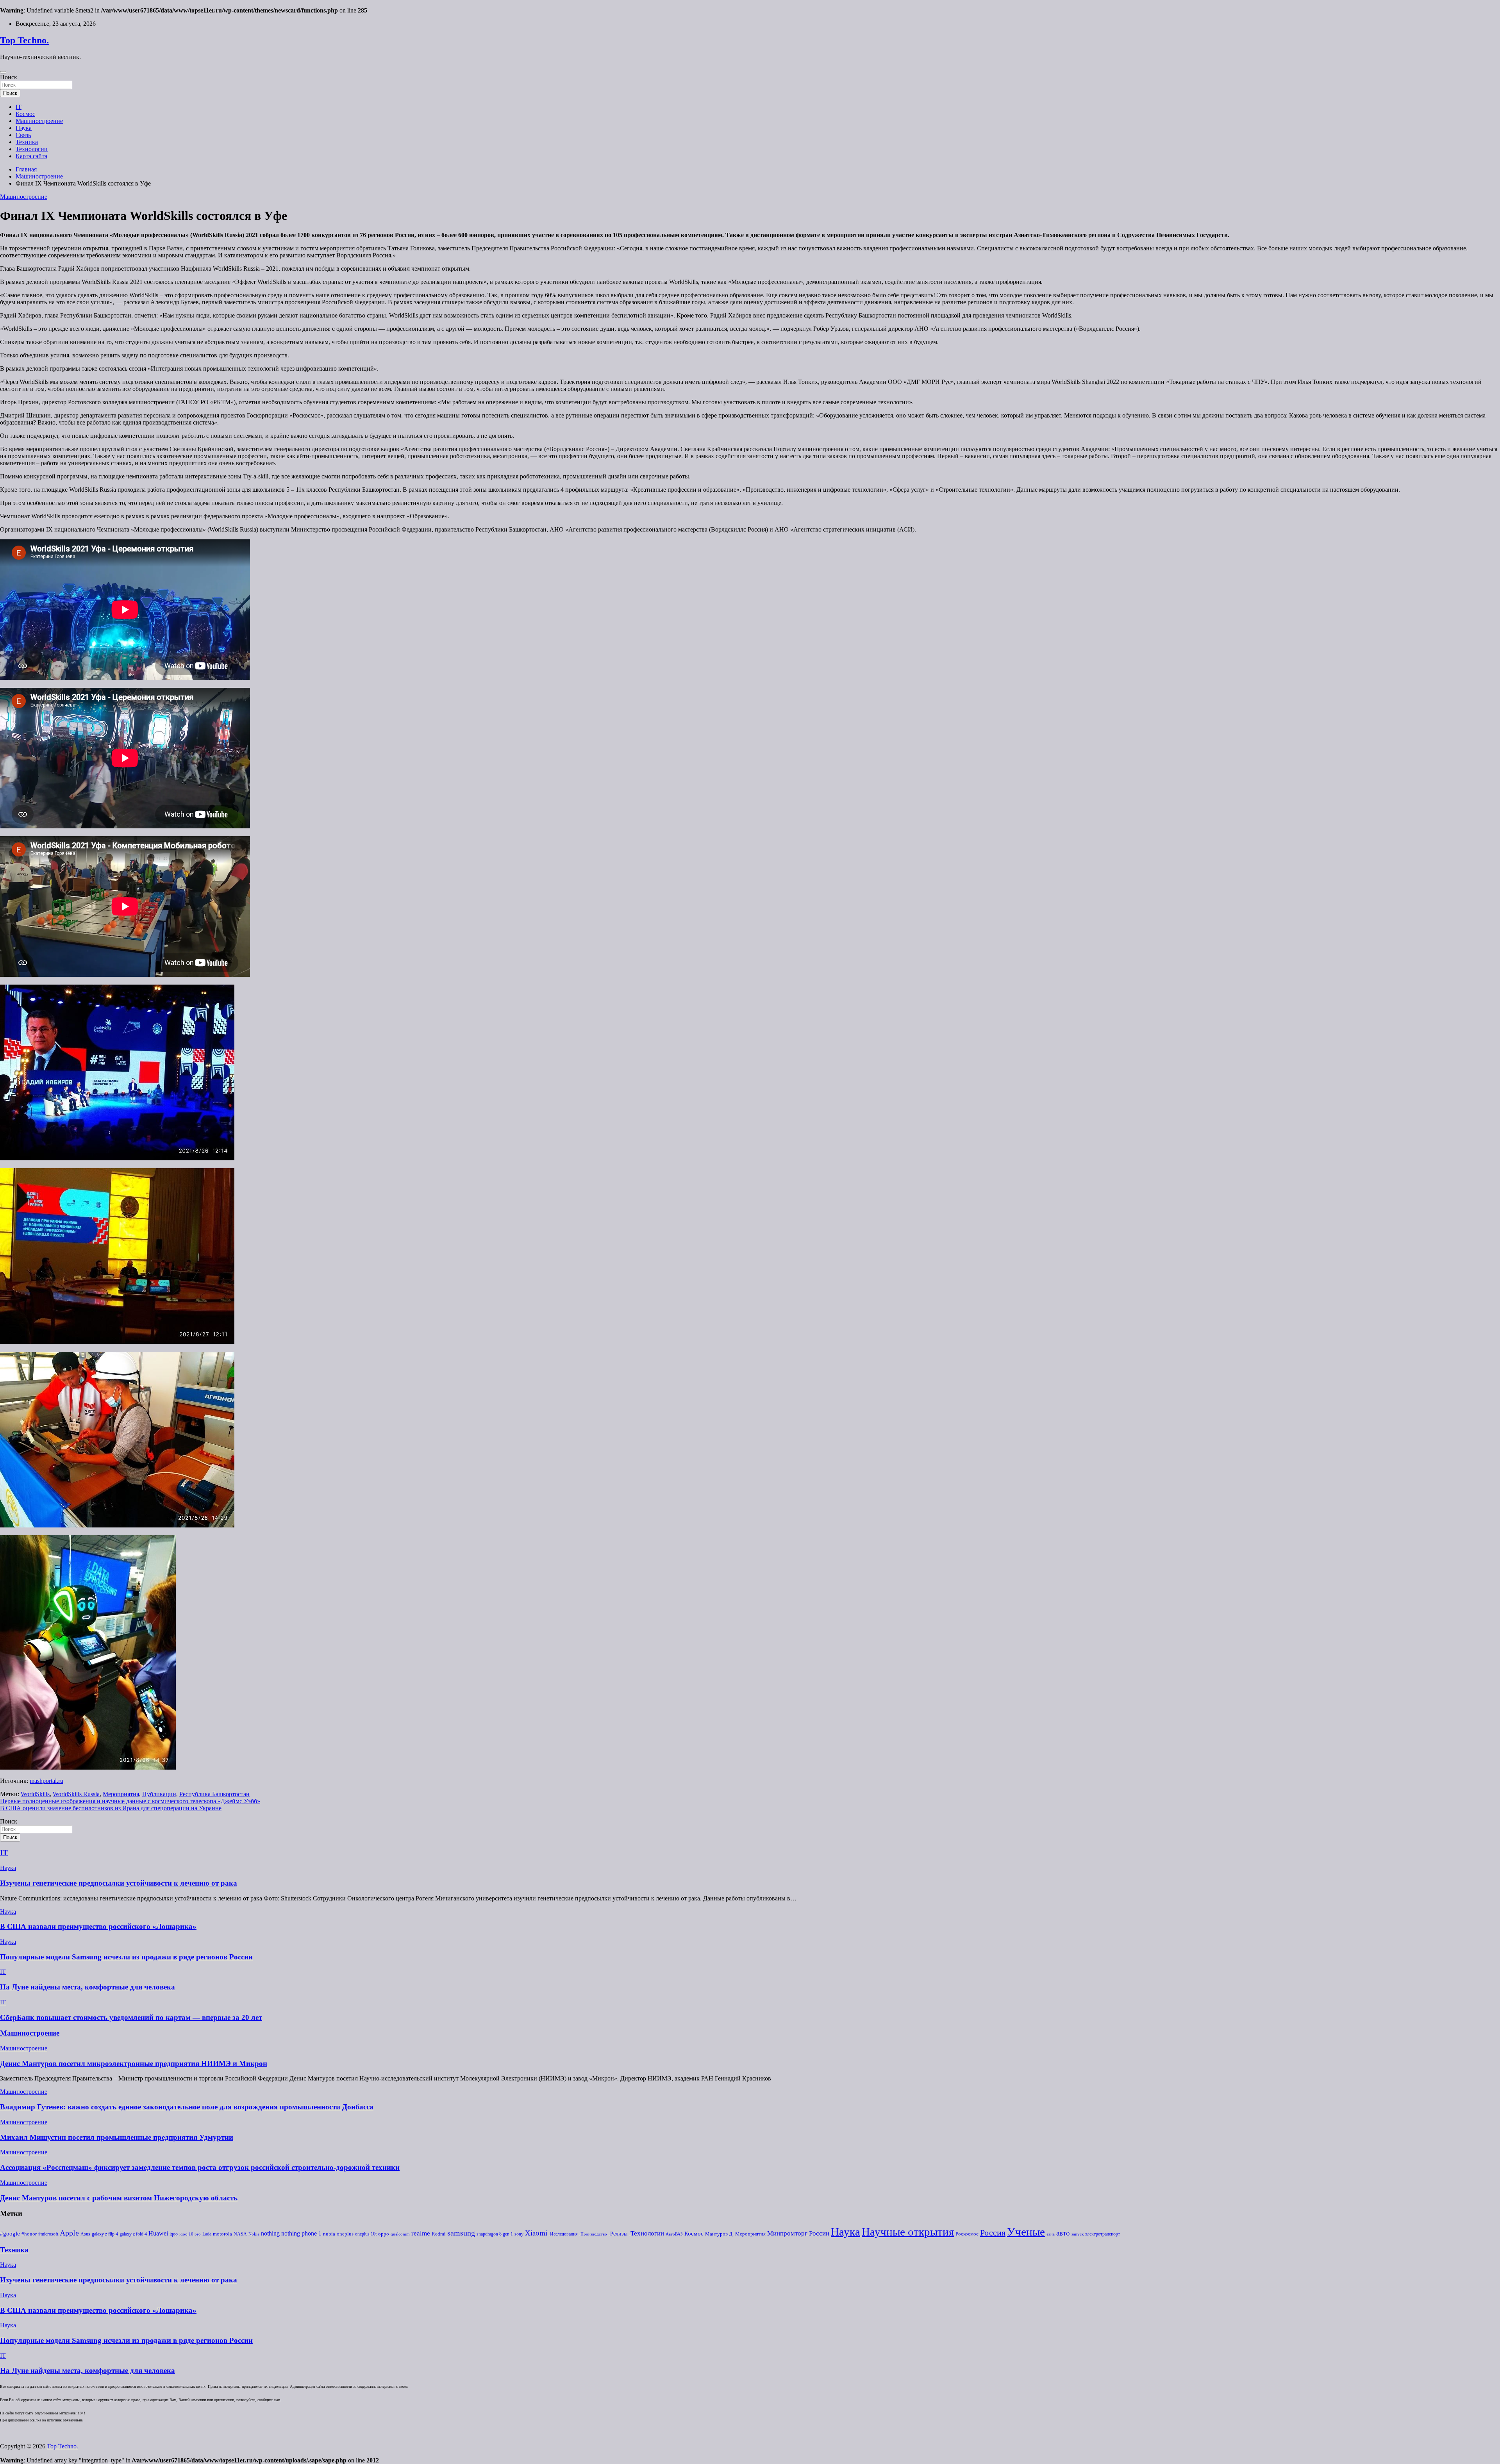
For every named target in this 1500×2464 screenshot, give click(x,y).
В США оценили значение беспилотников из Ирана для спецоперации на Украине (111, 1808)
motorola (222, 2234)
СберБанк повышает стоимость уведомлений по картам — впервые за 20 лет (131, 2017)
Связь (23, 135)
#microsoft (48, 2234)
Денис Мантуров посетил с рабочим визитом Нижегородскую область (119, 2198)
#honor (29, 2234)
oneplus (345, 2234)
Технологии (32, 149)
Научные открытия (908, 2232)
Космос (25, 114)
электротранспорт (1103, 2234)
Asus (85, 2234)
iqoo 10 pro (190, 2234)
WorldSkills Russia (76, 1794)
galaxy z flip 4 (105, 2234)
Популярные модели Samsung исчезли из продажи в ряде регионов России (126, 1957)
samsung (461, 2233)
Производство (593, 2234)
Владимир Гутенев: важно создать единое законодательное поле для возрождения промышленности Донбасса (187, 2107)
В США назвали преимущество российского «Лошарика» (98, 1926)
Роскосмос (967, 2234)
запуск (1078, 2234)
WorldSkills (35, 1794)
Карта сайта (31, 156)
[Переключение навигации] (3, 72)
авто (1063, 2233)
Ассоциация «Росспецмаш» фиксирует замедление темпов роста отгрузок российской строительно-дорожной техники (200, 2167)
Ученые (1026, 2232)
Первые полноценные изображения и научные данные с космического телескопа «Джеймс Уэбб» (130, 1801)
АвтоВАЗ (674, 2234)
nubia (329, 2234)
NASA (240, 2234)
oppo (384, 2234)
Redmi (439, 2234)
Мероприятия (121, 1794)
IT (19, 107)
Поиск (9, 77)
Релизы (618, 2234)
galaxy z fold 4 (133, 2234)
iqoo (174, 2234)
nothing (270, 2234)
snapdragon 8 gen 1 (495, 2234)
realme (421, 2233)
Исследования (563, 2234)
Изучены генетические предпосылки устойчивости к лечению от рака (119, 1883)
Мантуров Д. (719, 2234)
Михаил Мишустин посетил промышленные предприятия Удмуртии (117, 2137)
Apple (69, 2233)
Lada (207, 2234)
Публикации (159, 1794)
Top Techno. (24, 40)
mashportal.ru (46, 1781)
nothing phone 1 (301, 2233)
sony (519, 2234)
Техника (27, 142)
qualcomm (400, 2234)
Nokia (254, 2234)
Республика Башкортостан (214, 1794)
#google (10, 2234)
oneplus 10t (366, 2234)
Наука (24, 128)
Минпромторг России (798, 2233)
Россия (993, 2233)
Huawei (158, 2233)
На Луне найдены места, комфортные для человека (87, 1987)
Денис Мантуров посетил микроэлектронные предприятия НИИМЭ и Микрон (134, 2063)
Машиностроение (39, 121)
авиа (1051, 2234)
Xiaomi (536, 2233)
